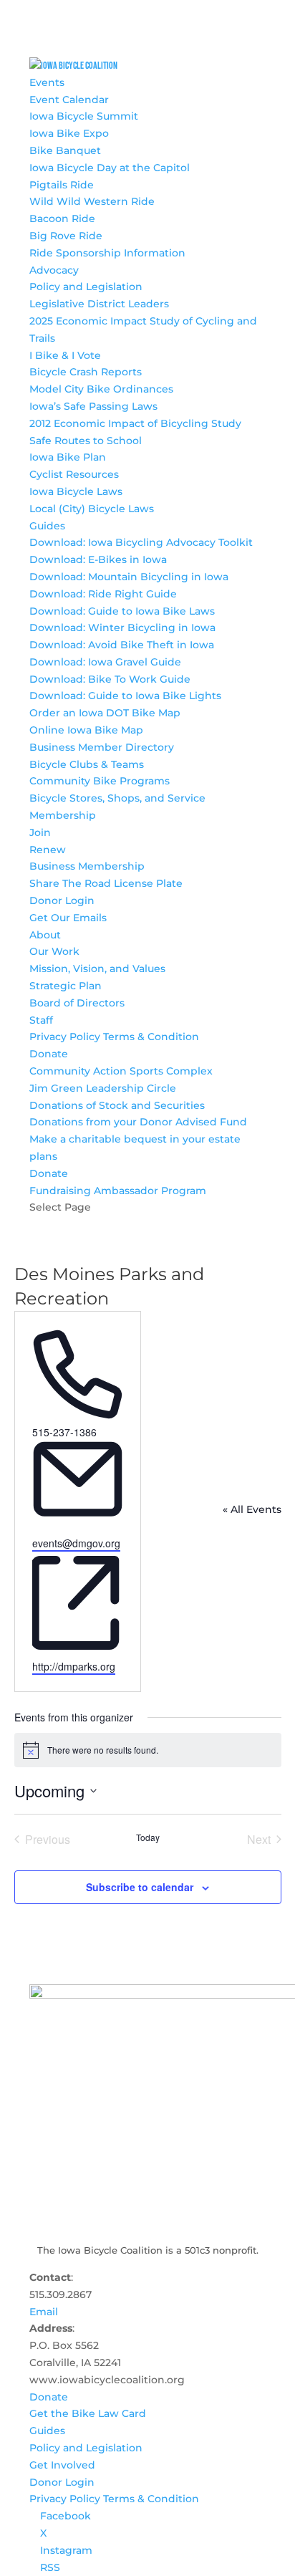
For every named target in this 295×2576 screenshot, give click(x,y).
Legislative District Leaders (99, 304)
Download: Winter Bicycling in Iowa (122, 628)
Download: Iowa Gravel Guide (105, 662)
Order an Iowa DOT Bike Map (105, 713)
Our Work (54, 951)
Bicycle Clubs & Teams (87, 764)
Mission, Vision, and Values (97, 969)
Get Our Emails (68, 918)
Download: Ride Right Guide (103, 594)
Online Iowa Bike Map (86, 730)
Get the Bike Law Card (88, 2413)
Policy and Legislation (86, 287)
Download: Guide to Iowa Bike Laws (122, 611)
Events (47, 82)
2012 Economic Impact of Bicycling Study (135, 423)
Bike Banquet (65, 150)
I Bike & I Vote (65, 355)
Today (148, 1837)
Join (40, 832)
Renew (48, 850)
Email (44, 2312)
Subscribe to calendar (140, 1887)
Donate (49, 1054)
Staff (41, 1020)
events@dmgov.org (76, 1543)
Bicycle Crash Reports (86, 372)
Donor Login (62, 900)
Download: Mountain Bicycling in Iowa (129, 577)
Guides (47, 526)
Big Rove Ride (66, 236)
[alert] (148, 1750)
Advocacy (54, 270)
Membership (63, 815)
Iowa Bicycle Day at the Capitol (110, 168)
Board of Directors (77, 1003)
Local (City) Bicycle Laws (92, 509)
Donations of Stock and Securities (117, 1105)
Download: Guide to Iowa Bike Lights (125, 696)
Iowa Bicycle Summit (84, 116)
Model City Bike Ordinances (101, 389)
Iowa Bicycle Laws (76, 491)
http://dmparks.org (74, 1666)
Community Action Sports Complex (121, 1071)
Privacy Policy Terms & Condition (114, 1037)
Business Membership (87, 866)
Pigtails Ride (62, 185)
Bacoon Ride (62, 218)
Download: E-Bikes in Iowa (98, 559)
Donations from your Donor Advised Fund (138, 1122)
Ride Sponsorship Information (107, 253)
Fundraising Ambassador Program (118, 1191)
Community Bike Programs (100, 781)
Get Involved (62, 2465)
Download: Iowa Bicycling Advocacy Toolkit (141, 542)
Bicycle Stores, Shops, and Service (117, 798)
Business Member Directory (102, 747)
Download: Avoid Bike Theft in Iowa (122, 645)
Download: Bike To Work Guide (110, 679)
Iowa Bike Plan (68, 457)
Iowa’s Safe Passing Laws (93, 406)
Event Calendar (69, 100)
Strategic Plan (66, 986)
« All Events (252, 1509)
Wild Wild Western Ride (92, 201)
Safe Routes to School (86, 441)
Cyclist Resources (74, 474)
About (45, 935)
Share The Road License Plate (106, 883)
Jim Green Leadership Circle (103, 1088)
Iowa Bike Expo (69, 133)
